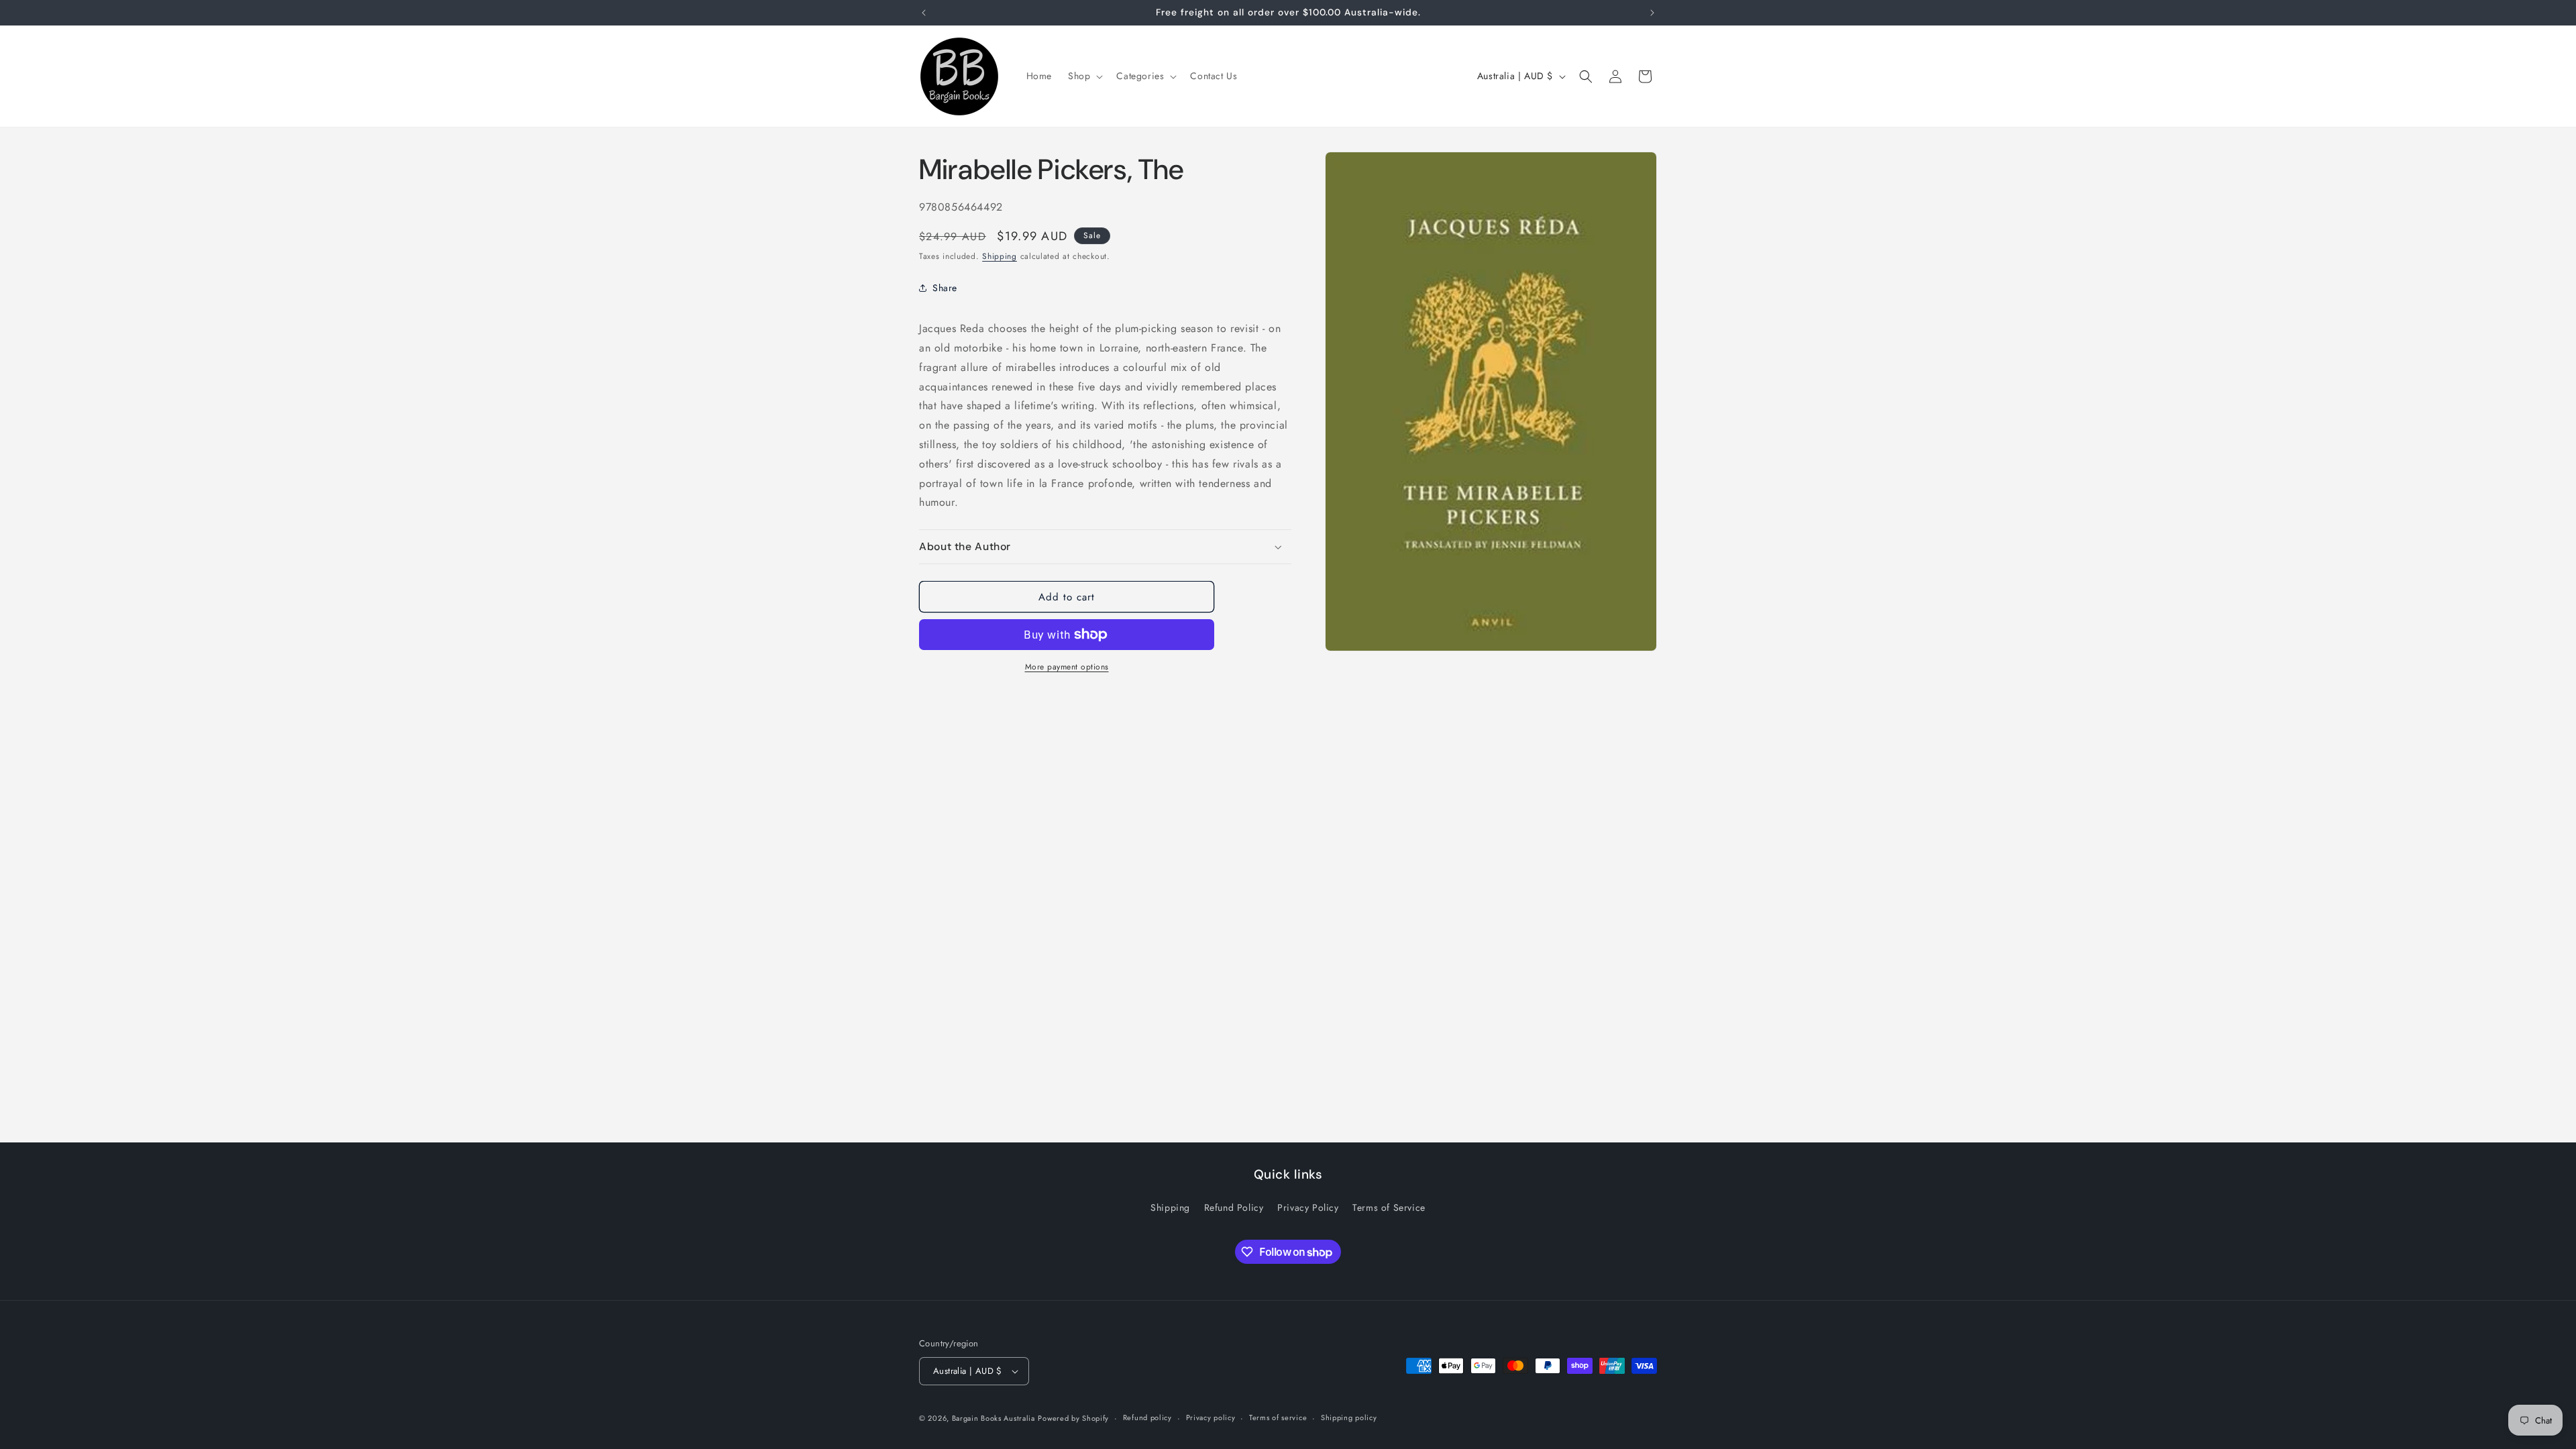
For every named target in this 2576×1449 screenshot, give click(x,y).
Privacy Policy (1308, 1207)
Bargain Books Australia (994, 1418)
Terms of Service (1389, 1207)
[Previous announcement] (924, 13)
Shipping (1000, 256)
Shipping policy (1349, 1417)
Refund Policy (1234, 1207)
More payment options (1067, 667)
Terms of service (1278, 1417)
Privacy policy (1211, 1417)
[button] (1084, 76)
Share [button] (945, 288)
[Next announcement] (1652, 13)
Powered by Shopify (1073, 1418)
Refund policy (1147, 1417)
